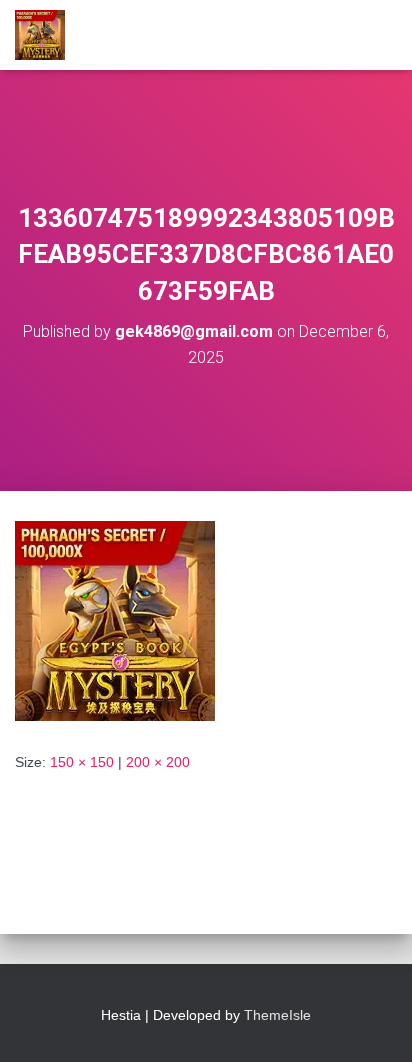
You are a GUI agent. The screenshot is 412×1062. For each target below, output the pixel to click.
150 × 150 (82, 762)
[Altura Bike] (47, 35)
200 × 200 (158, 762)
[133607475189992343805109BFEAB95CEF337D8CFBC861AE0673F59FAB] (115, 620)
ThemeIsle (277, 1015)
